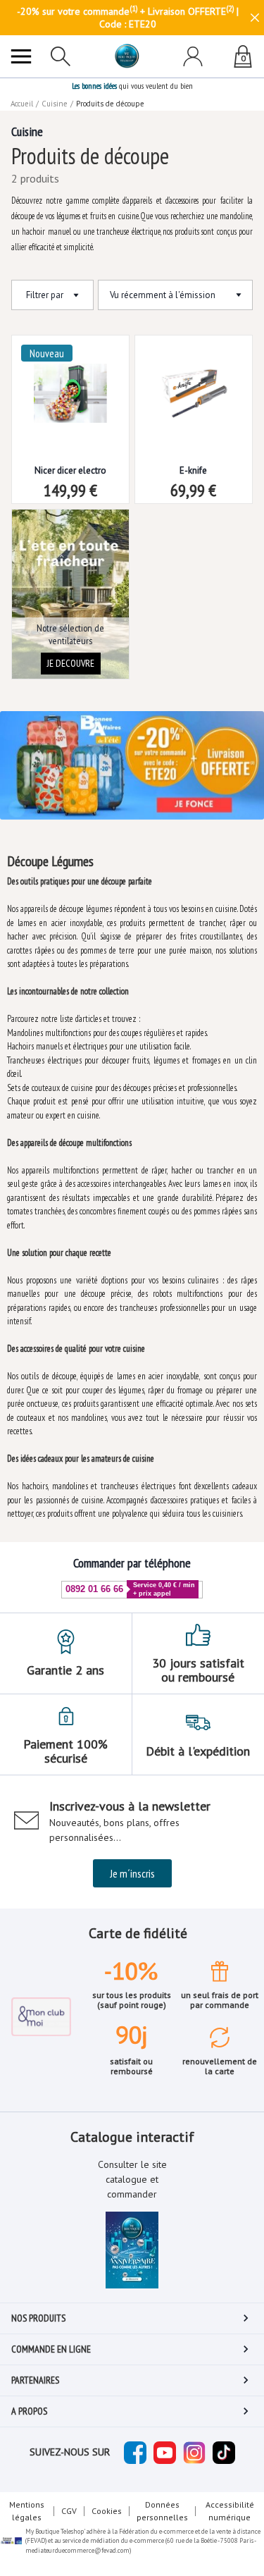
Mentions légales (27, 2511)
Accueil (22, 104)
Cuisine (55, 104)
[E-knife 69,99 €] (194, 382)
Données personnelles (162, 2511)
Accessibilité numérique (230, 2511)
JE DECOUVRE (71, 663)
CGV (69, 2511)
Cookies (107, 2511)
